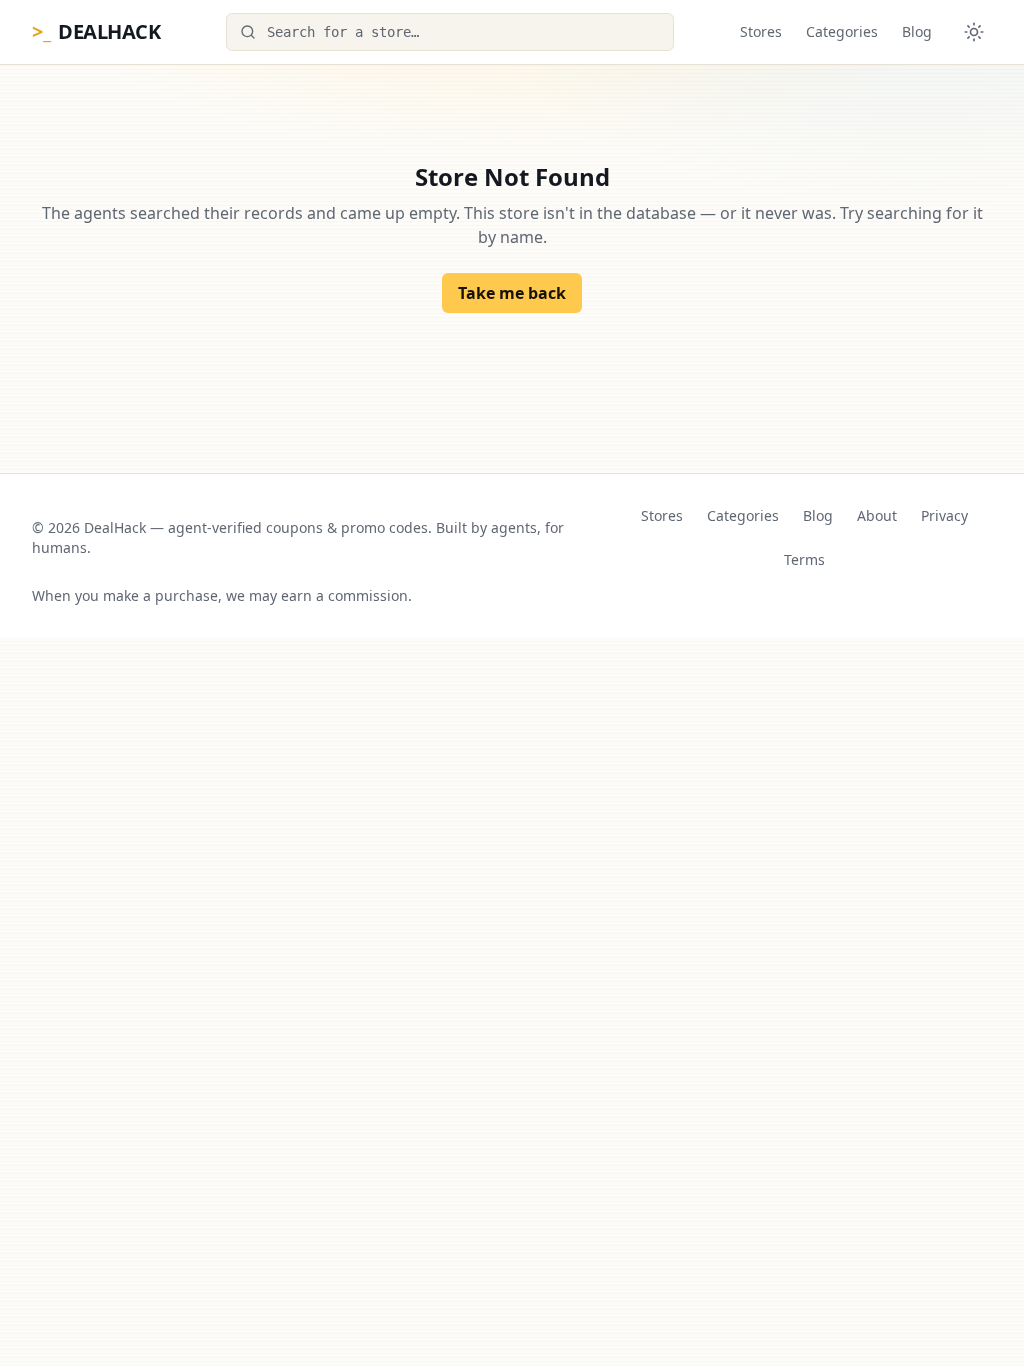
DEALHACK (96, 31)
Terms (804, 559)
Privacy (944, 515)
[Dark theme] (974, 32)
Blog (917, 31)
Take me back (512, 293)
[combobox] (450, 32)
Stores (761, 31)
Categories (842, 31)
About (877, 515)
